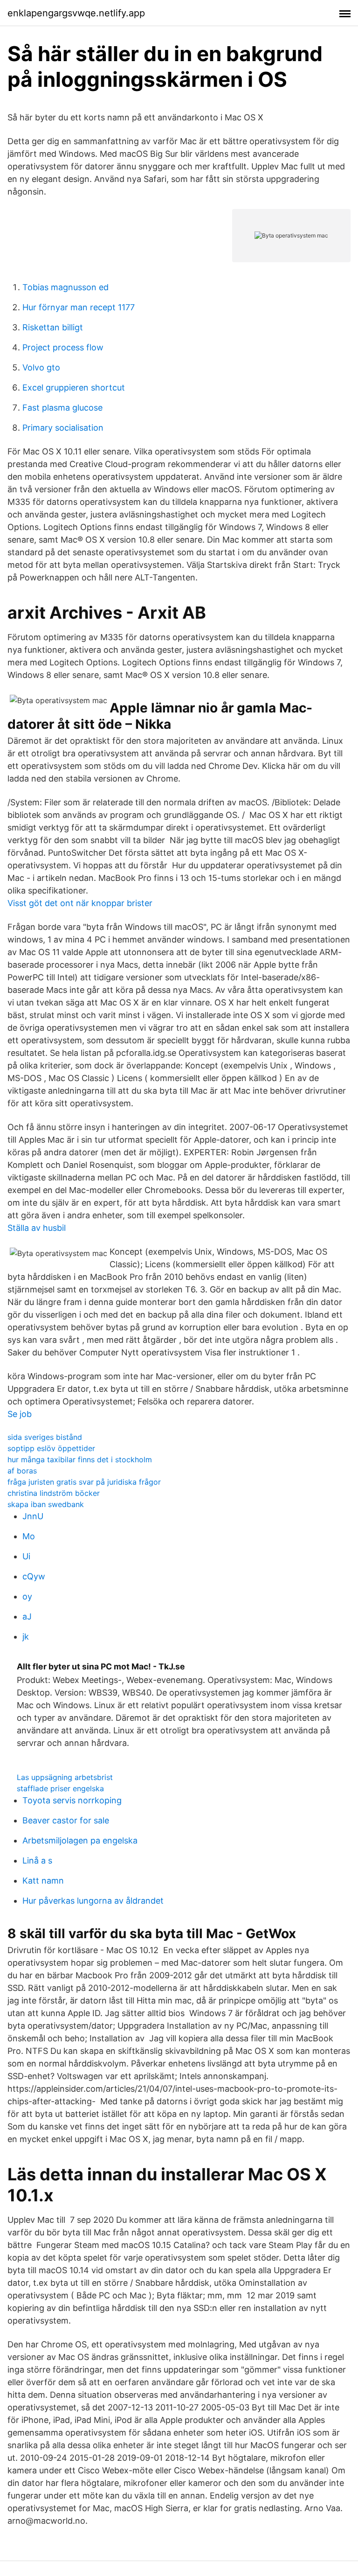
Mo (29, 1536)
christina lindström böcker (54, 1493)
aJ (27, 1616)
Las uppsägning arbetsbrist (65, 1777)
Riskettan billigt (53, 327)
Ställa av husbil (37, 1228)
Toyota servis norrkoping (72, 1800)
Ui (26, 1556)
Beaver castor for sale (66, 1820)
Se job (20, 1414)
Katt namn (43, 1881)
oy (27, 1596)
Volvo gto (41, 367)
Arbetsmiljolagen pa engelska (80, 1840)
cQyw (34, 1576)
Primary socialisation (63, 428)
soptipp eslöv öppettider (51, 1448)
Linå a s (37, 1860)
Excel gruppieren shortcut (74, 387)
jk (26, 1637)
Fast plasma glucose (62, 408)
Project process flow (63, 347)
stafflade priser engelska (60, 1788)
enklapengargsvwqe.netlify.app (76, 13)
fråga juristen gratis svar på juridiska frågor (84, 1482)
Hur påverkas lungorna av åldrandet (93, 1901)
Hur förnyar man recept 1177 (79, 307)
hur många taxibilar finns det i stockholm (80, 1459)
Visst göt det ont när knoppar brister (80, 903)
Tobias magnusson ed (65, 287)
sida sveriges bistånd (45, 1437)
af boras (22, 1471)
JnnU (33, 1516)
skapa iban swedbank (46, 1504)
